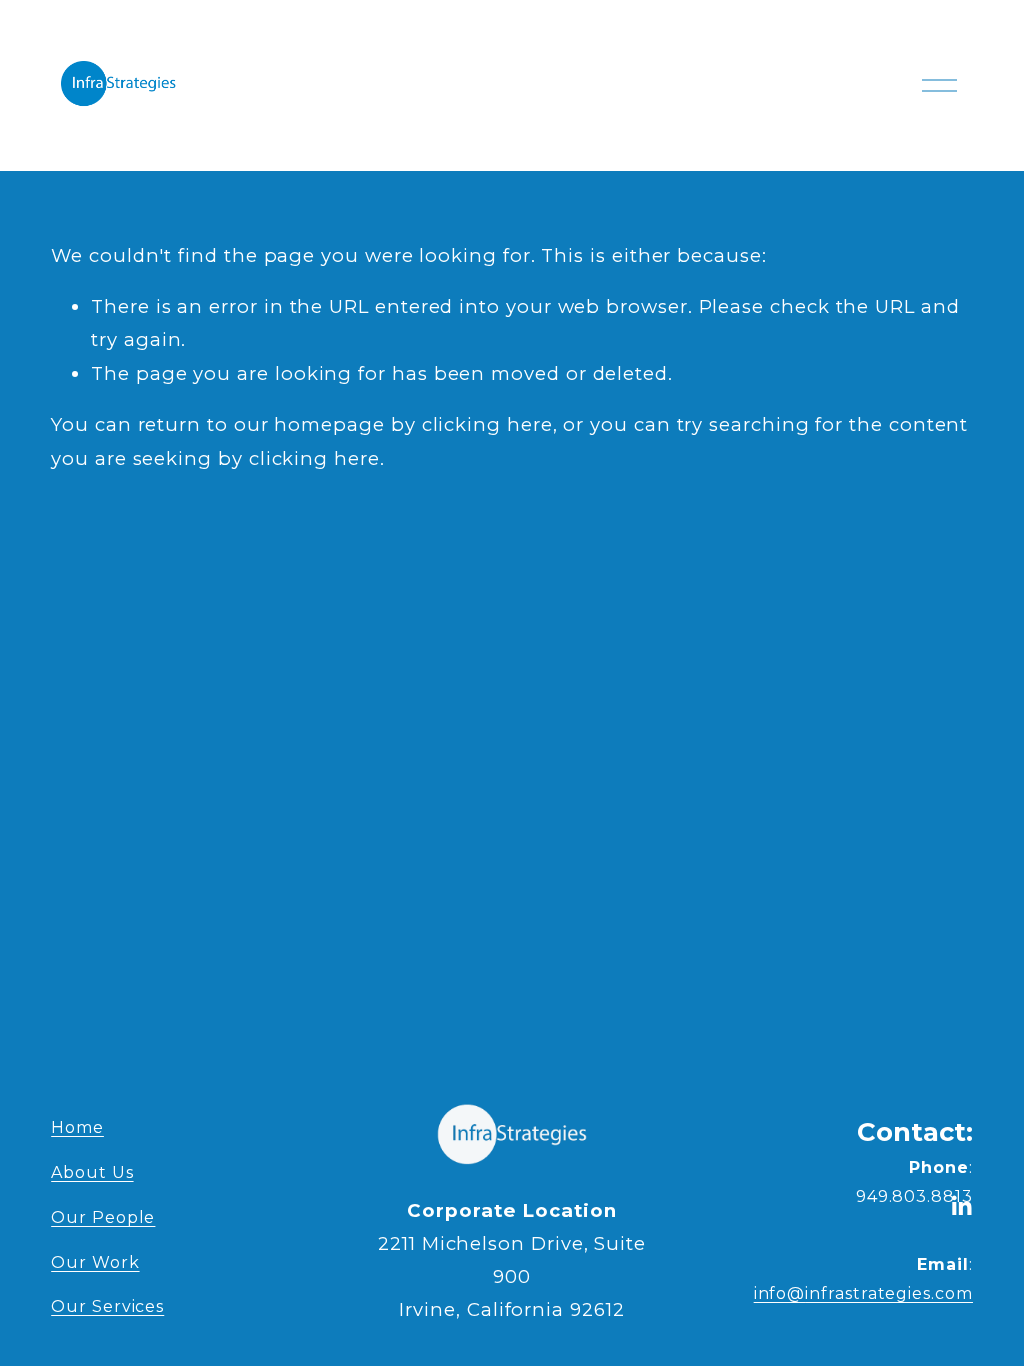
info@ (842, 1293)
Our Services (107, 1306)
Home (77, 1127)
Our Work (95, 1262)
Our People (103, 1217)
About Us (92, 1172)
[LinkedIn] (961, 1206)
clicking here (487, 424)
